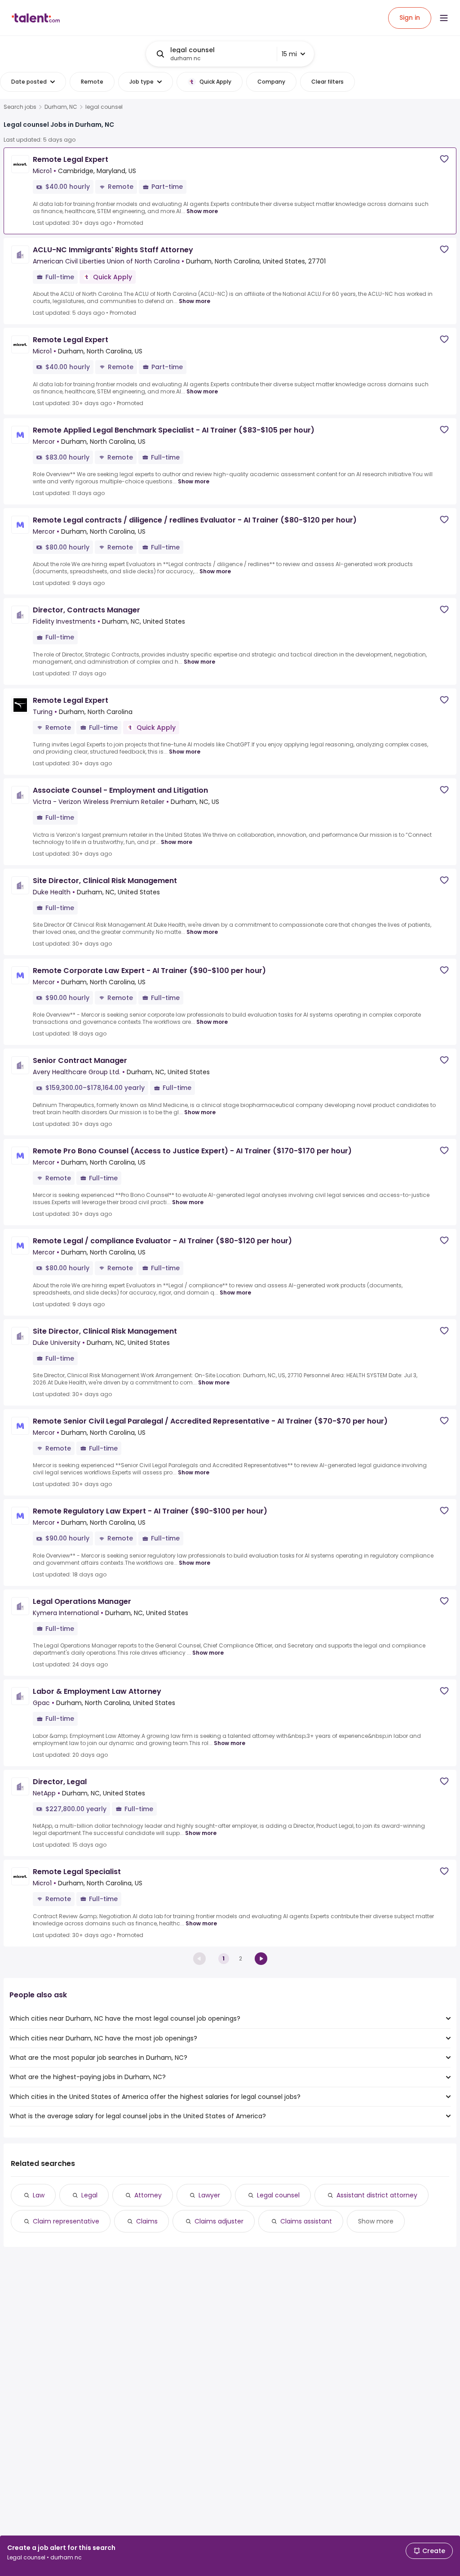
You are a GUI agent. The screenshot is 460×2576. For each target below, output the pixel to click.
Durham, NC (61, 107)
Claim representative (66, 2221)
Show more (202, 211)
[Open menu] (444, 18)
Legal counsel (278, 2195)
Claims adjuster (219, 2221)
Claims (147, 2221)
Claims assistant (306, 2221)
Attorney (148, 2195)
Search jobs (20, 107)
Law (39, 2195)
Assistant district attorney (377, 2195)
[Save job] (444, 159)
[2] (261, 1959)
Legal (89, 2195)
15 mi (289, 54)
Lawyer (209, 2195)
